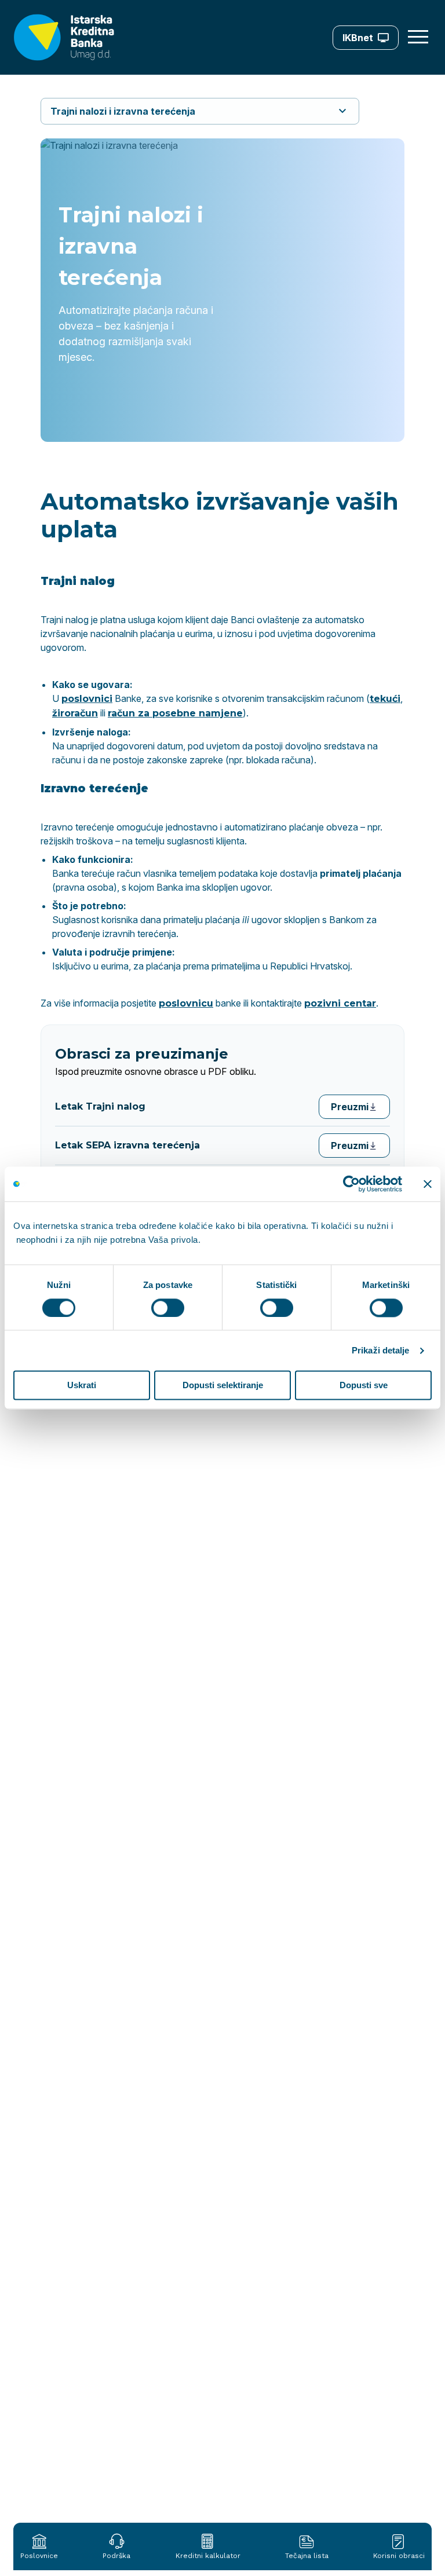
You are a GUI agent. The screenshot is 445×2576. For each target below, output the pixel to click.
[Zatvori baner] (428, 1184)
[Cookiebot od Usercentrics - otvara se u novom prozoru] (351, 1184)
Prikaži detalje (381, 1350)
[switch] (168, 1308)
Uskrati (82, 1386)
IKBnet (358, 38)
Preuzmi (350, 1107)
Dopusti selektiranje (223, 1386)
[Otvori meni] (420, 37)
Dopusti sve (364, 1386)
